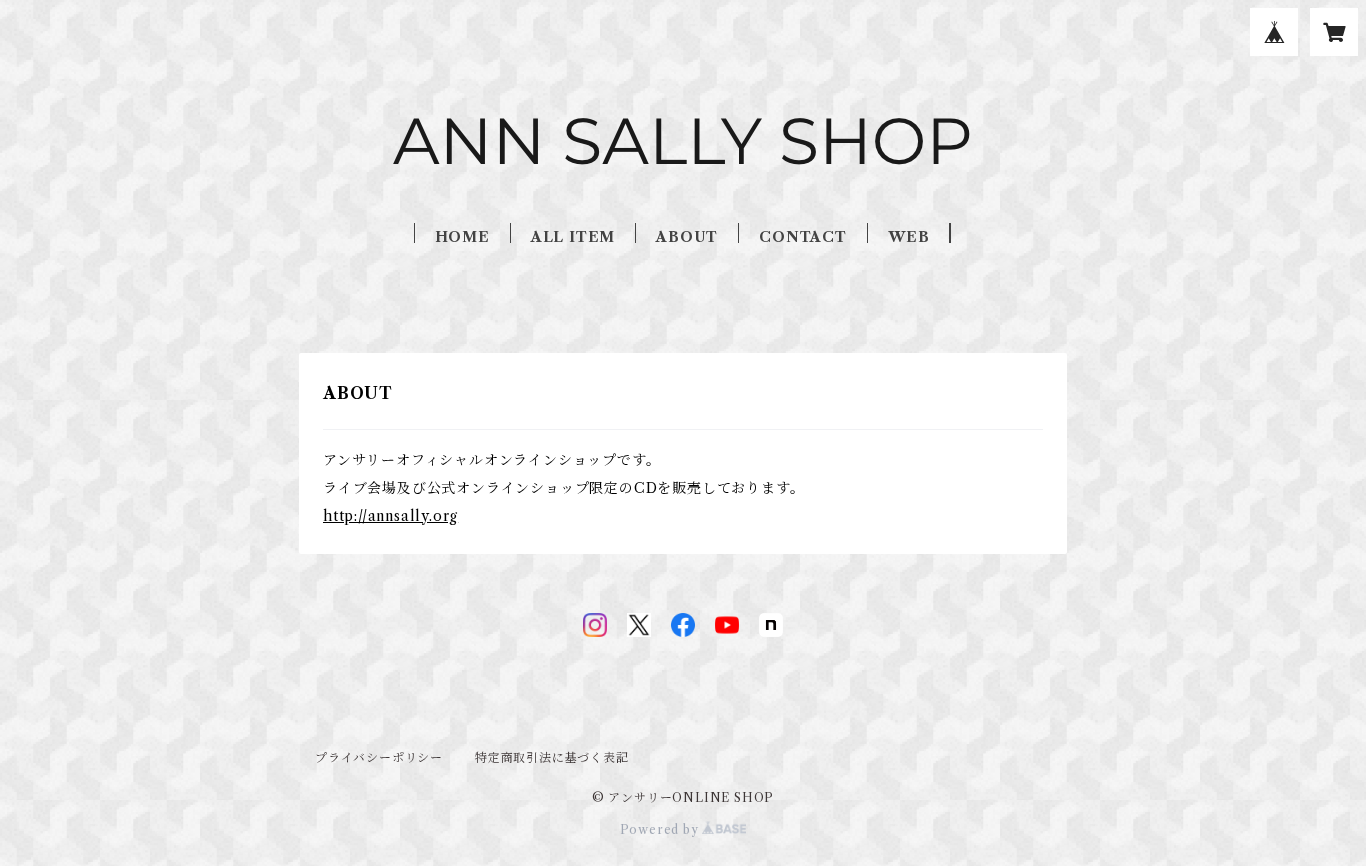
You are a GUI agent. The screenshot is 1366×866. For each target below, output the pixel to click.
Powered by (661, 829)
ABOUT (687, 237)
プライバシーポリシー (379, 757)
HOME (462, 237)
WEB (908, 237)
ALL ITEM (573, 237)
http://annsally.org (390, 516)
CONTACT (803, 237)
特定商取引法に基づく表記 (552, 757)
